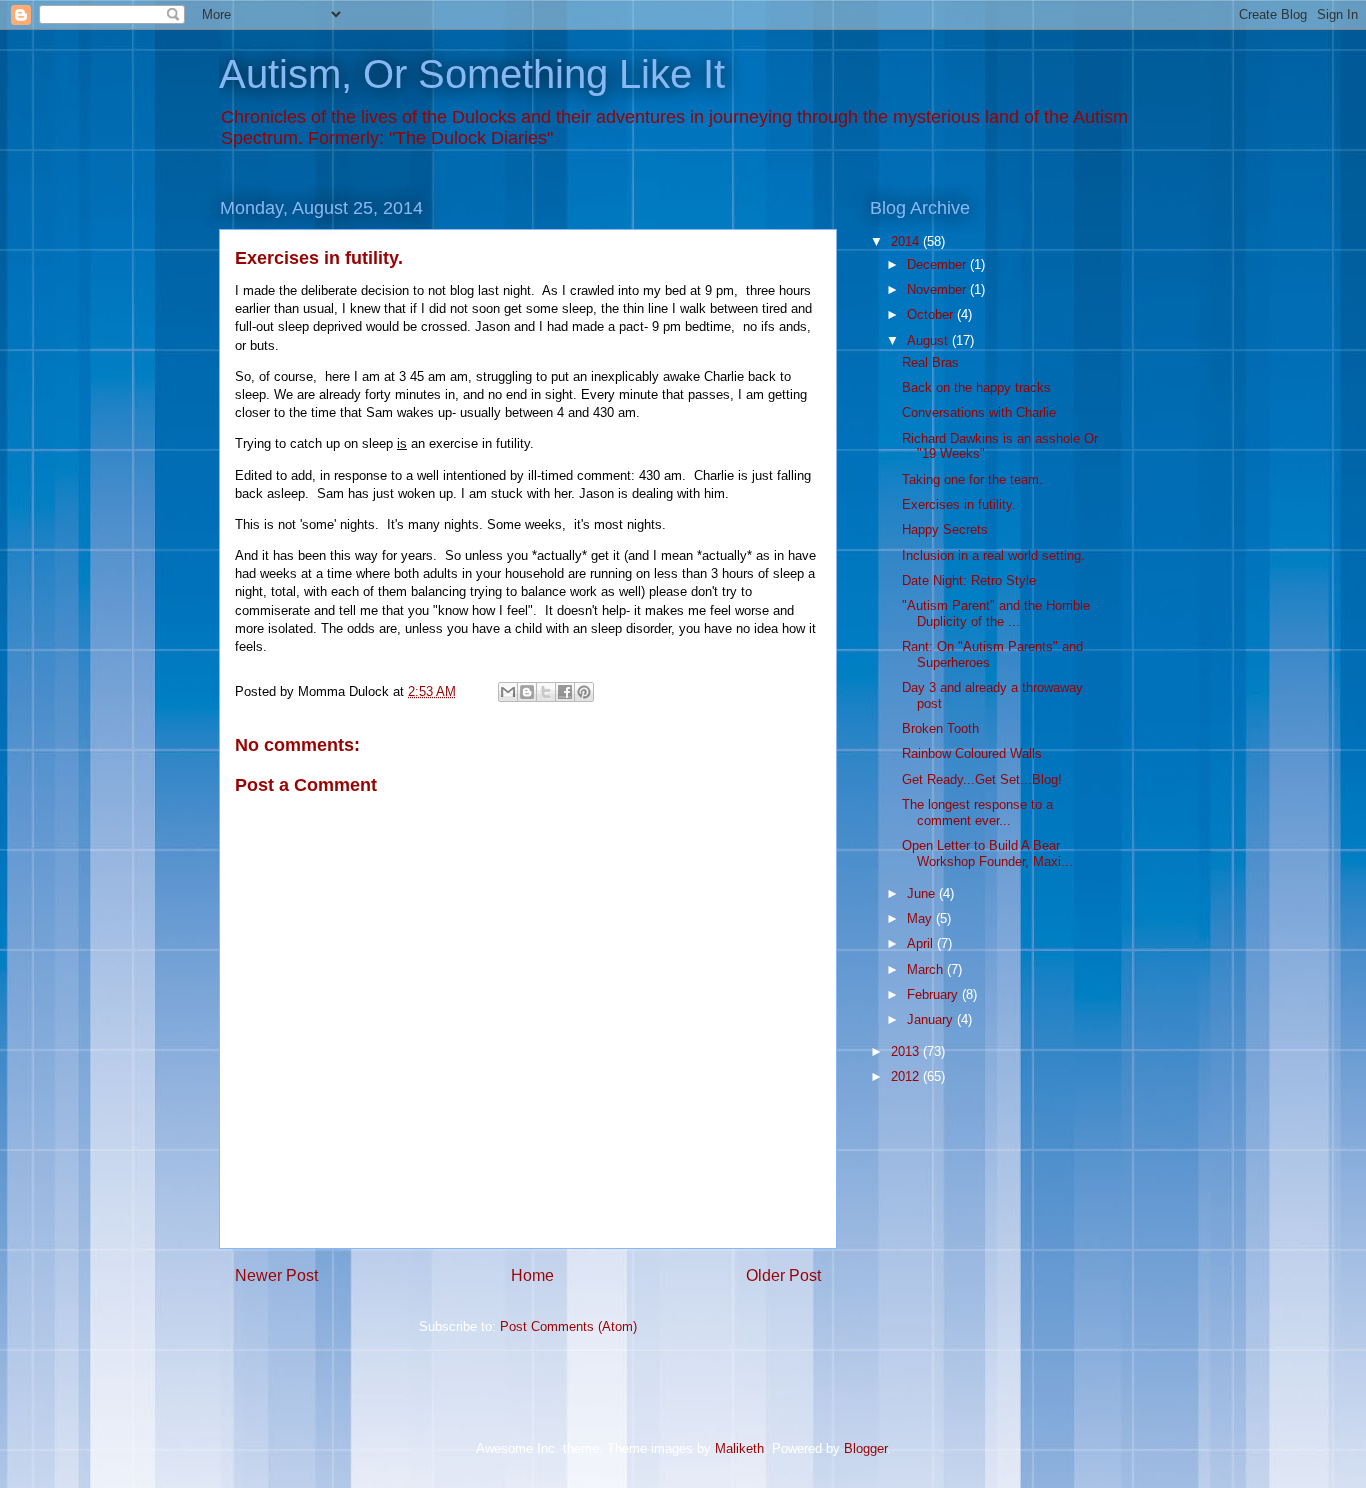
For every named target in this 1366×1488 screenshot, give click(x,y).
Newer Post (276, 1275)
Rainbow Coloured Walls (972, 753)
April (922, 943)
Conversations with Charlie (979, 412)
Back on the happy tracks (976, 387)
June (923, 893)
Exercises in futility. (959, 504)
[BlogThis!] (527, 692)
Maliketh (739, 1448)
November (938, 289)
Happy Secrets (945, 529)
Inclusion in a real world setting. (993, 555)
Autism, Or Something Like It (472, 74)
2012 (907, 1076)
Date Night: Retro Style (969, 580)
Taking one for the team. (972, 479)
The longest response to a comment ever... (977, 812)
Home (532, 1275)
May (921, 918)
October (932, 314)
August (929, 340)
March (927, 969)
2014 (907, 241)
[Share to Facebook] (565, 692)
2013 (907, 1051)
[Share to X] (546, 692)
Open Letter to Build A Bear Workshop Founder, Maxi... (987, 853)
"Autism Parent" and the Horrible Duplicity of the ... (996, 613)
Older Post (783, 1275)
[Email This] (508, 692)
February (934, 994)
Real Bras (930, 362)
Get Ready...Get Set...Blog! (982, 779)
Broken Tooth (940, 728)
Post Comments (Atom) (568, 1326)
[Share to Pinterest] (584, 692)
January (932, 1019)
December (938, 264)
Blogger (865, 1448)
